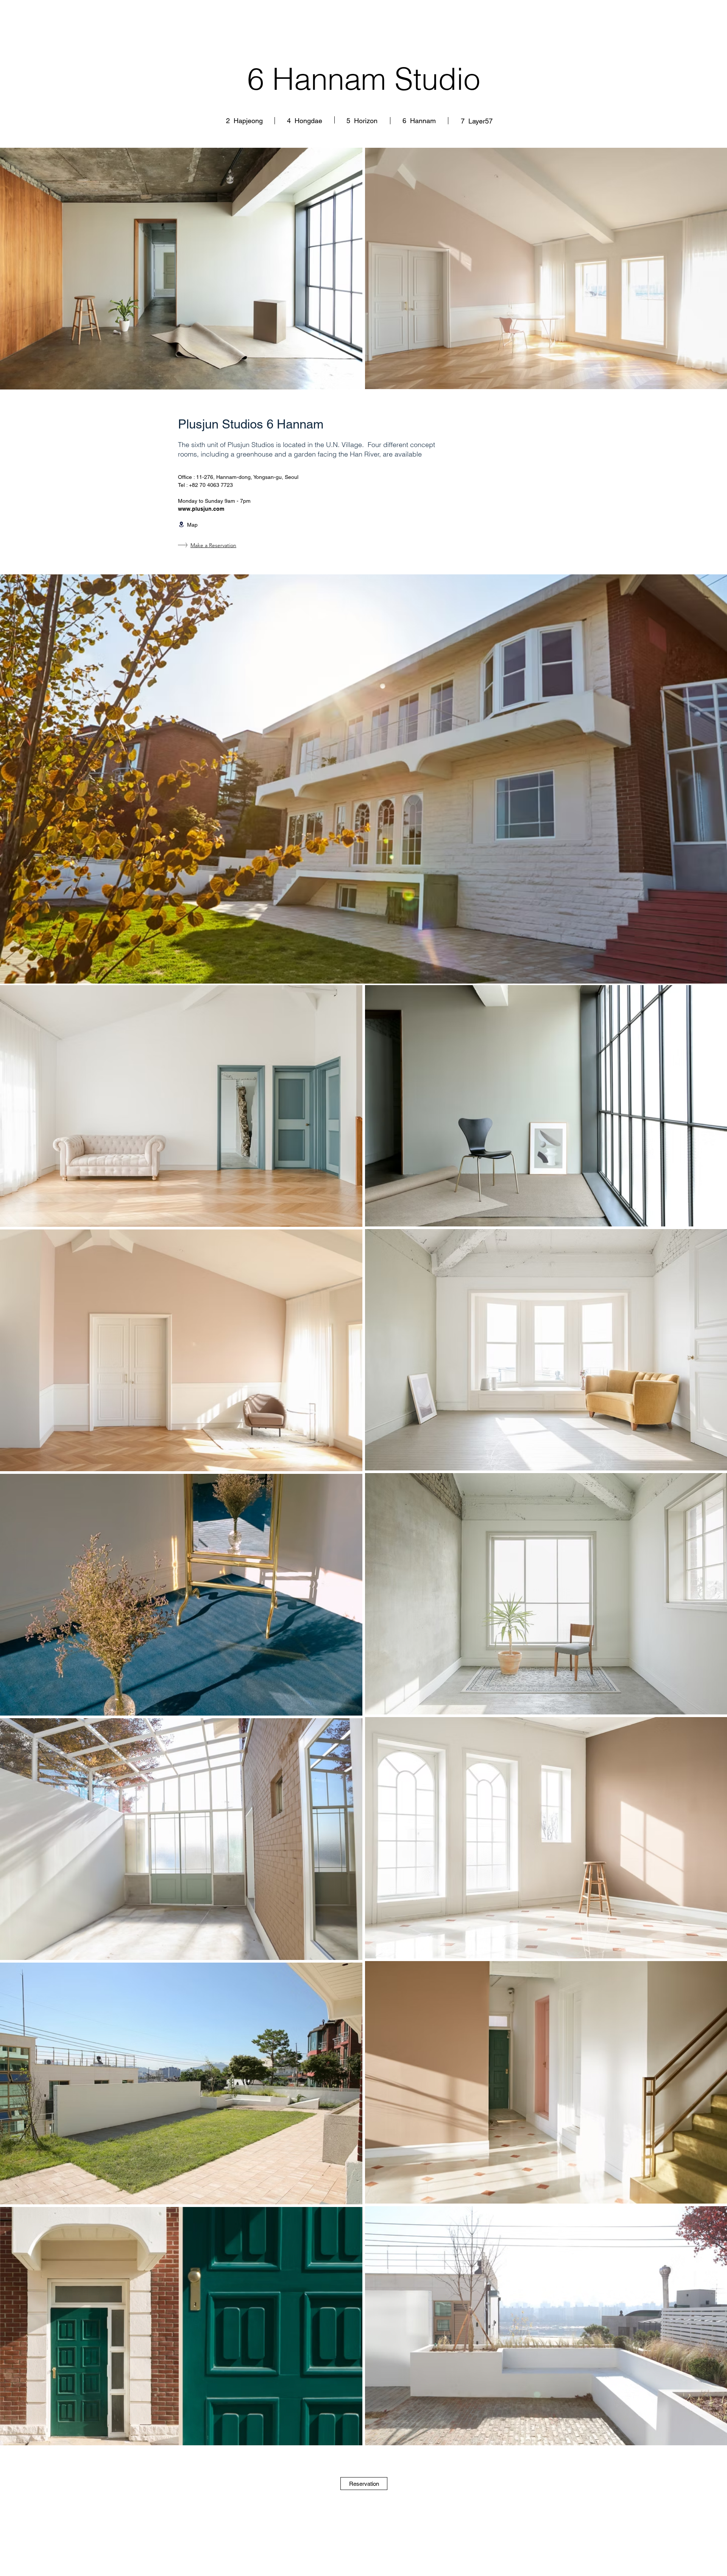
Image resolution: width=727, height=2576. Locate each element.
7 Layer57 (477, 121)
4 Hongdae (305, 121)
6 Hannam (419, 121)
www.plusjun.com (201, 509)
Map (192, 525)
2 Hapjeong (245, 121)
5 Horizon (362, 121)
